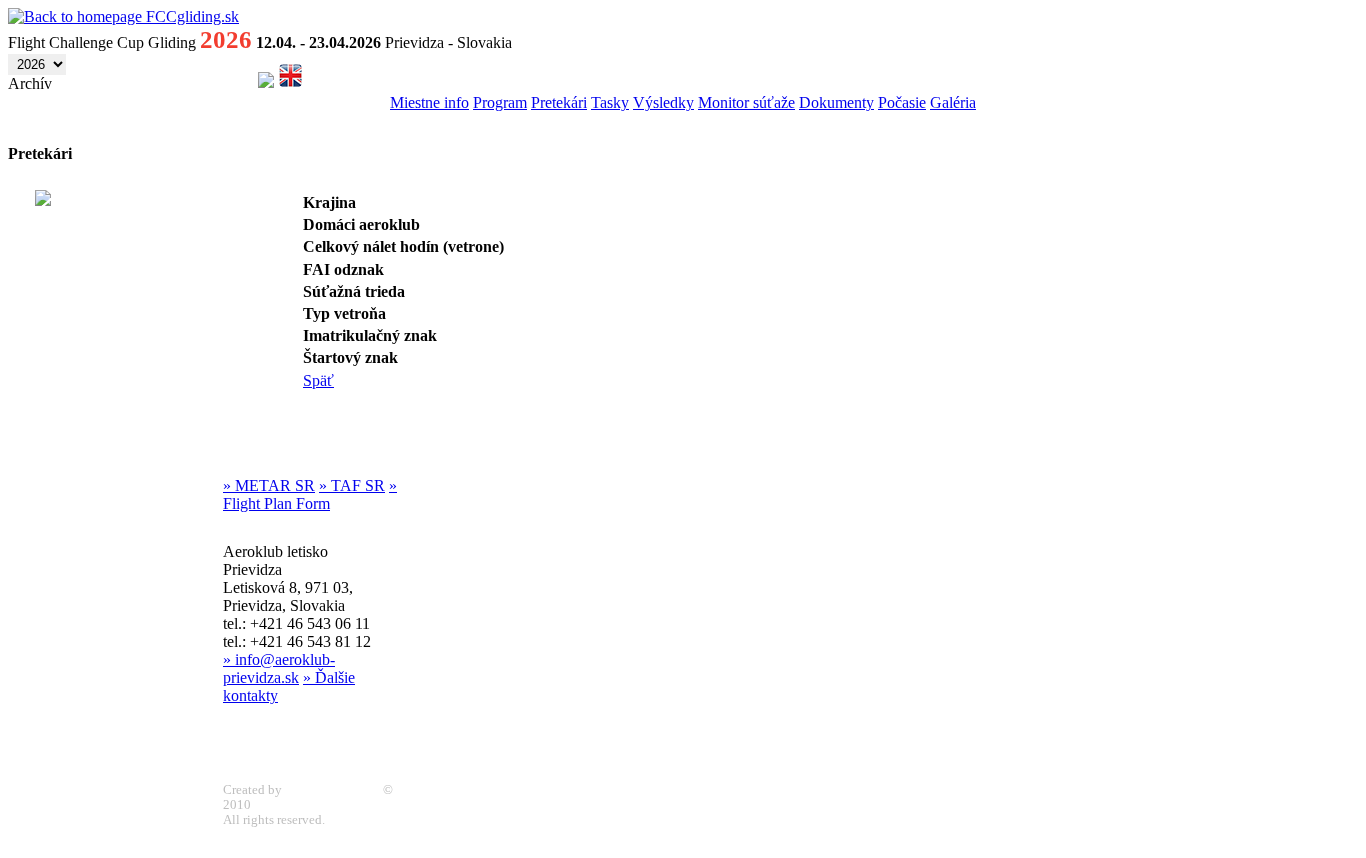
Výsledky (663, 102)
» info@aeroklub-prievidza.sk (279, 668)
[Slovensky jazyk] (266, 82)
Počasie (902, 102)
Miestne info (429, 102)
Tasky (610, 102)
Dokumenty (836, 102)
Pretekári (559, 102)
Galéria (953, 102)
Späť (318, 380)
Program (500, 102)
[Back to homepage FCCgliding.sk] (123, 16)
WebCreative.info (332, 790)
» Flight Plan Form (310, 494)
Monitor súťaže (746, 102)
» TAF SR (352, 485)
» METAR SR (269, 485)
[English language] (290, 82)
